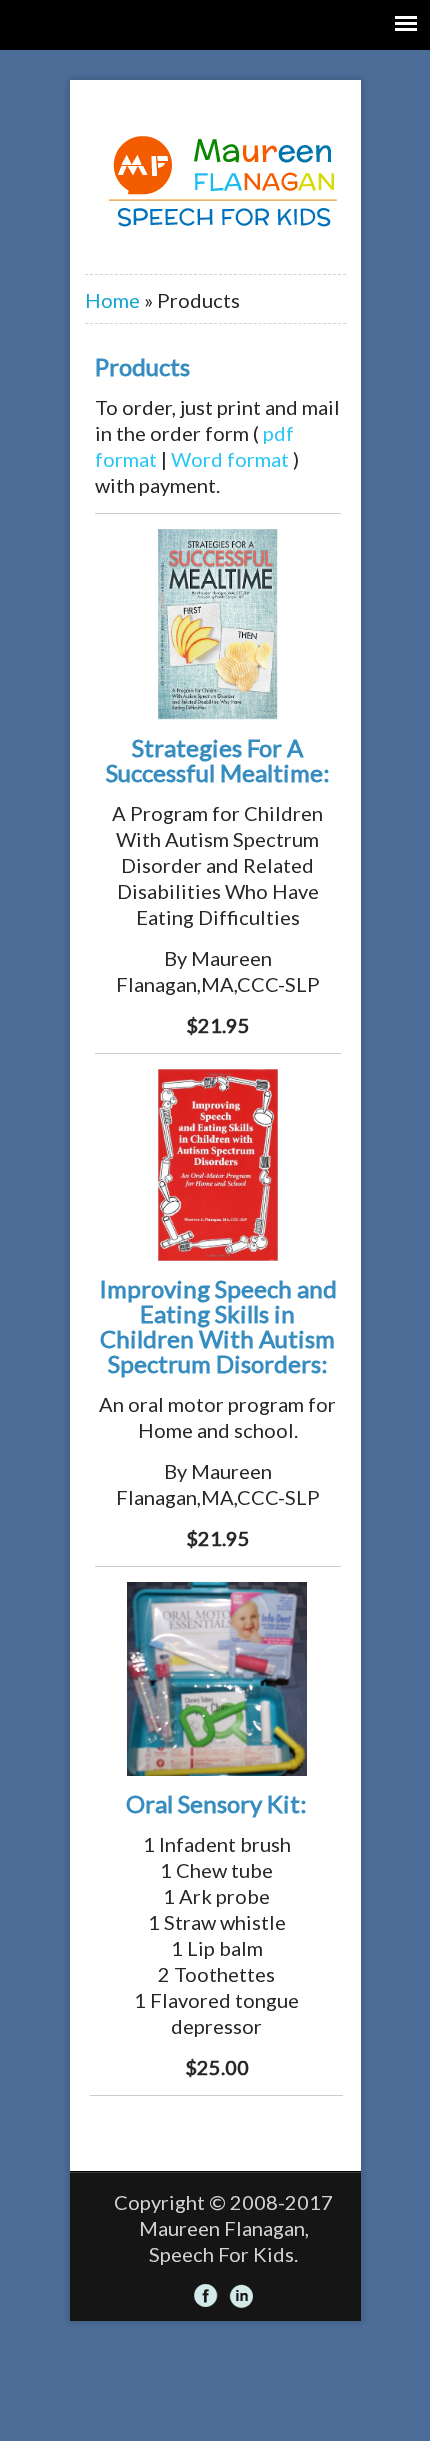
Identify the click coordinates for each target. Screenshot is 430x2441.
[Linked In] (241, 2296)
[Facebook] (206, 2296)
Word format (230, 459)
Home (112, 300)
